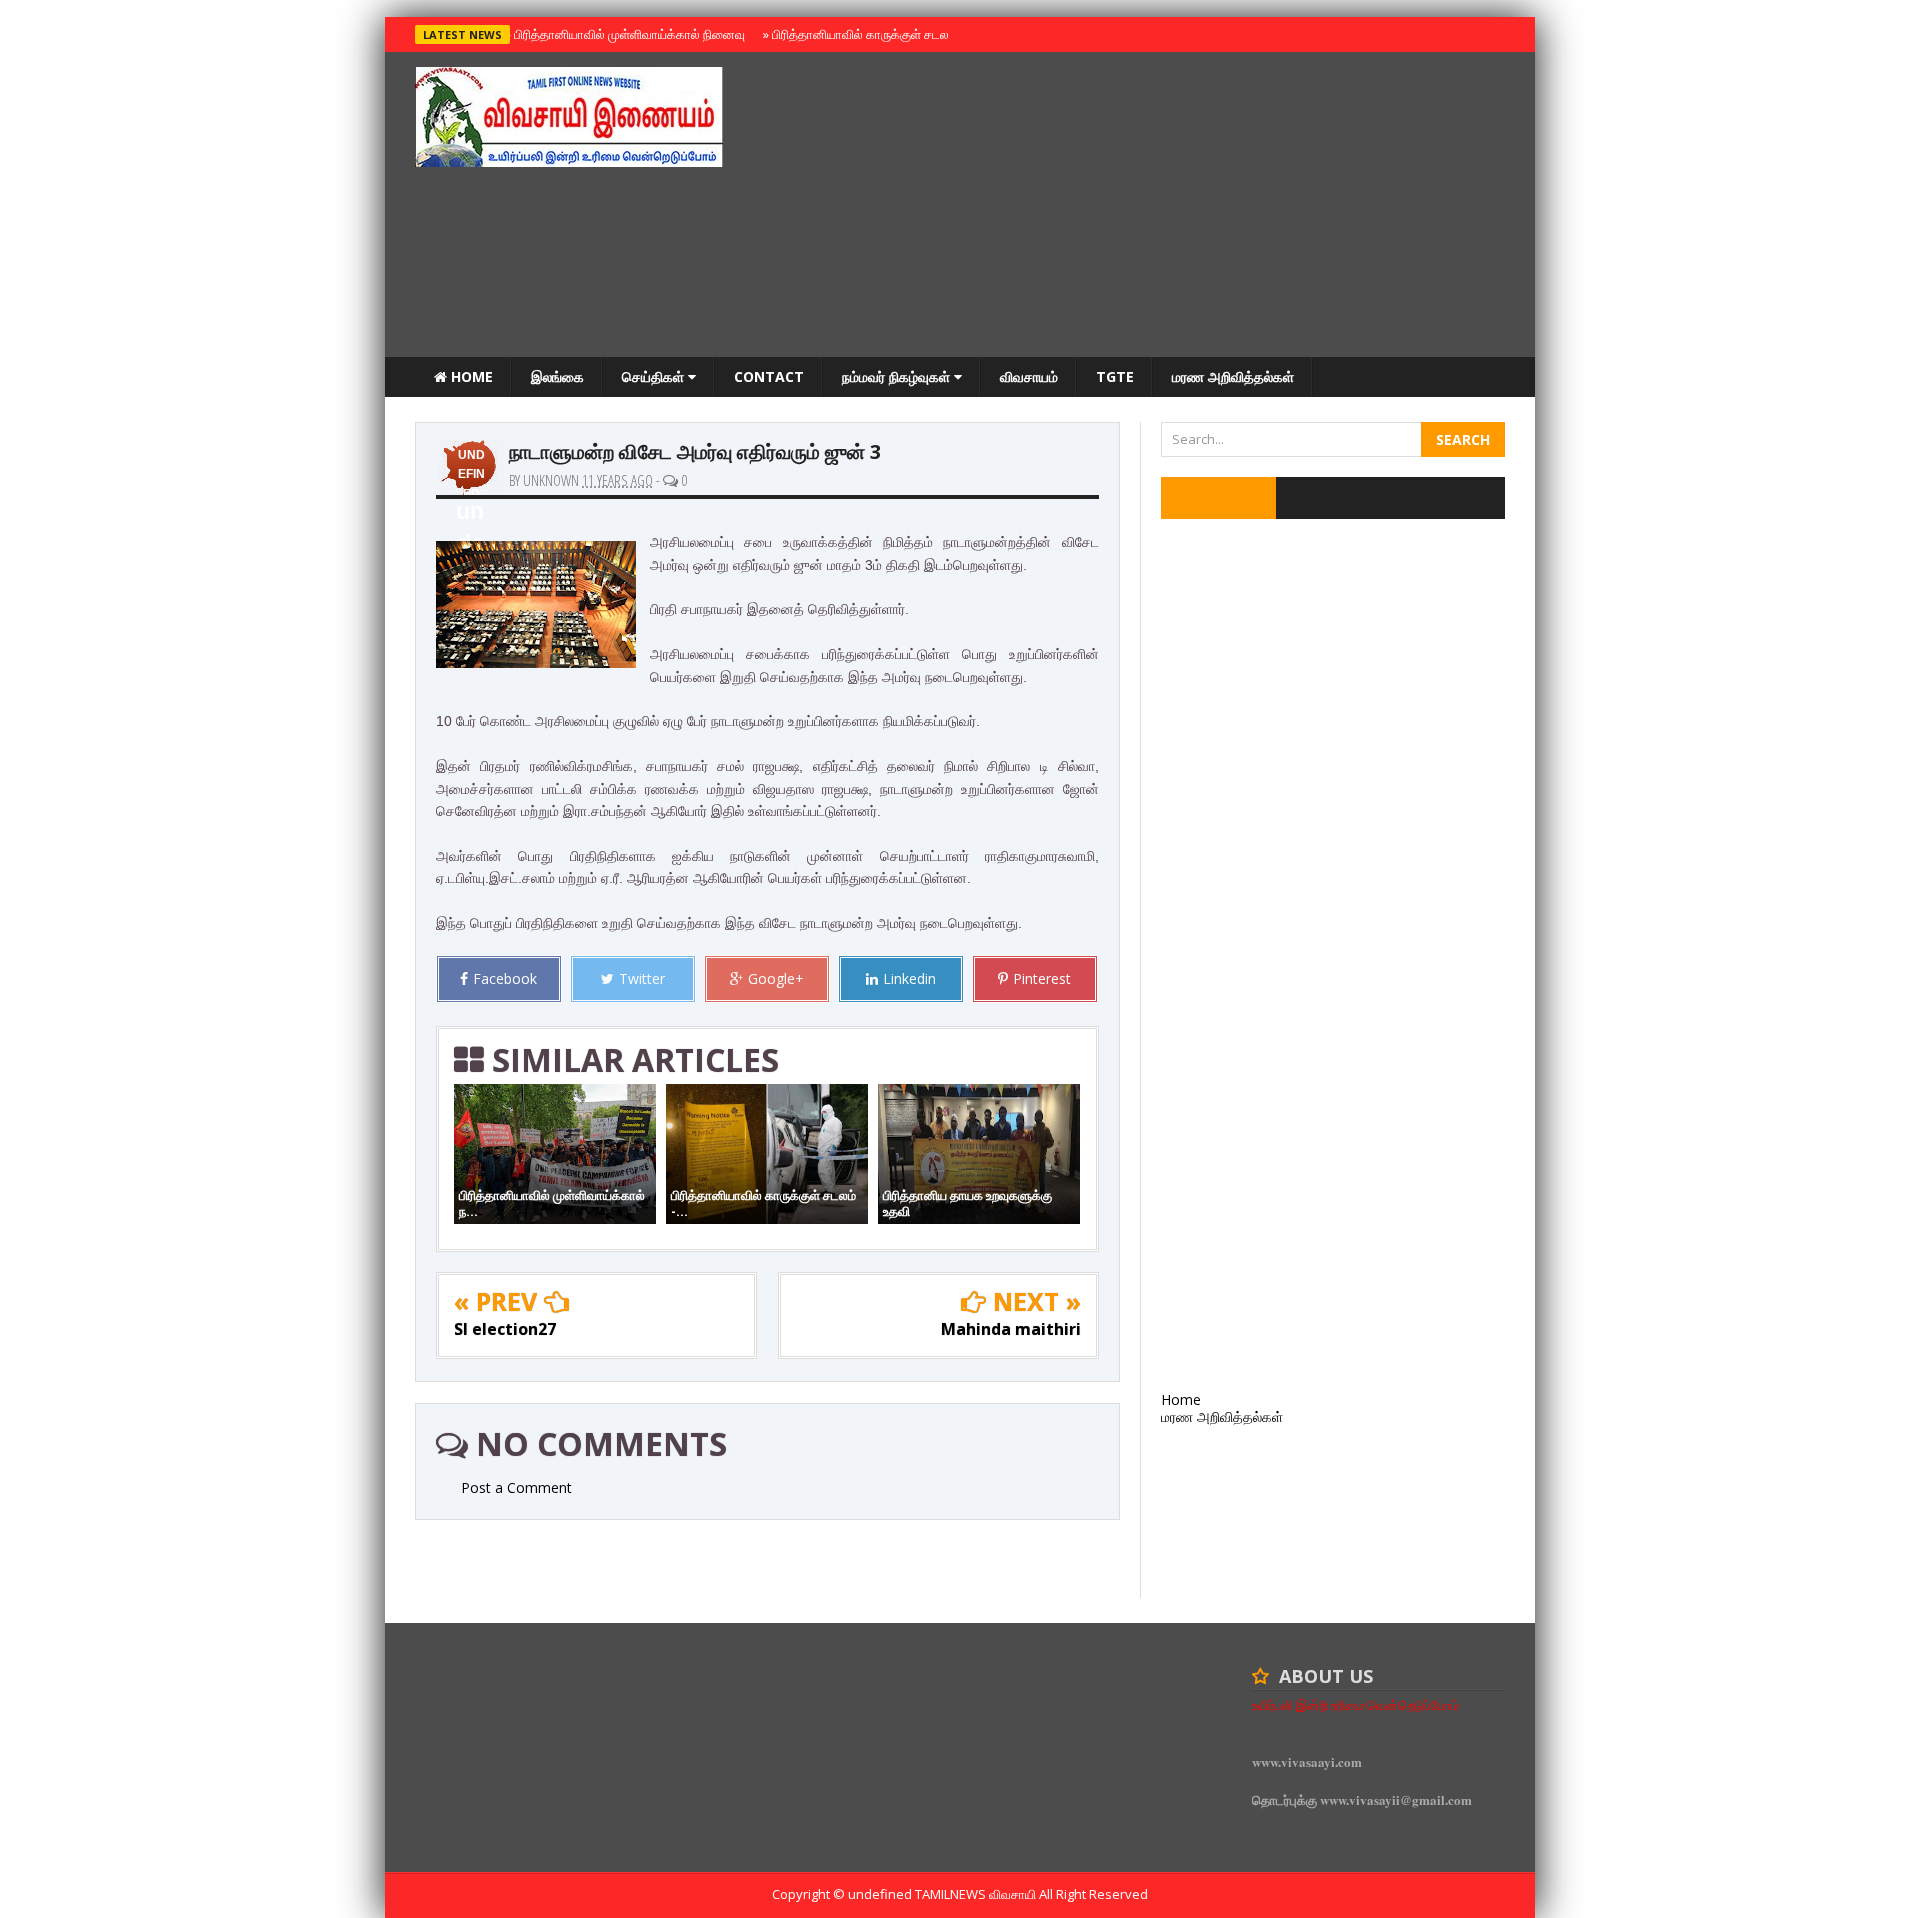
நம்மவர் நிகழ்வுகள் (898, 376)
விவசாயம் (1029, 376)
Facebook (505, 978)
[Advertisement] (1141, 207)
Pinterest (1042, 978)
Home (470, 376)
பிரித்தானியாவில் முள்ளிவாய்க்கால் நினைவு (626, 34)
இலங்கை (557, 376)
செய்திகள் (655, 376)
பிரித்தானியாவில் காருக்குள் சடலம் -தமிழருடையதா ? (908, 34)
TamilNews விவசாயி (977, 1894)
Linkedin (909, 978)
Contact (769, 376)
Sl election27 (505, 1329)
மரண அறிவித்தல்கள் (1233, 376)
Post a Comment (516, 1487)
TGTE (1115, 376)
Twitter (642, 978)
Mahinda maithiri (1011, 1329)
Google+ (776, 978)
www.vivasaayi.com (1307, 1761)
